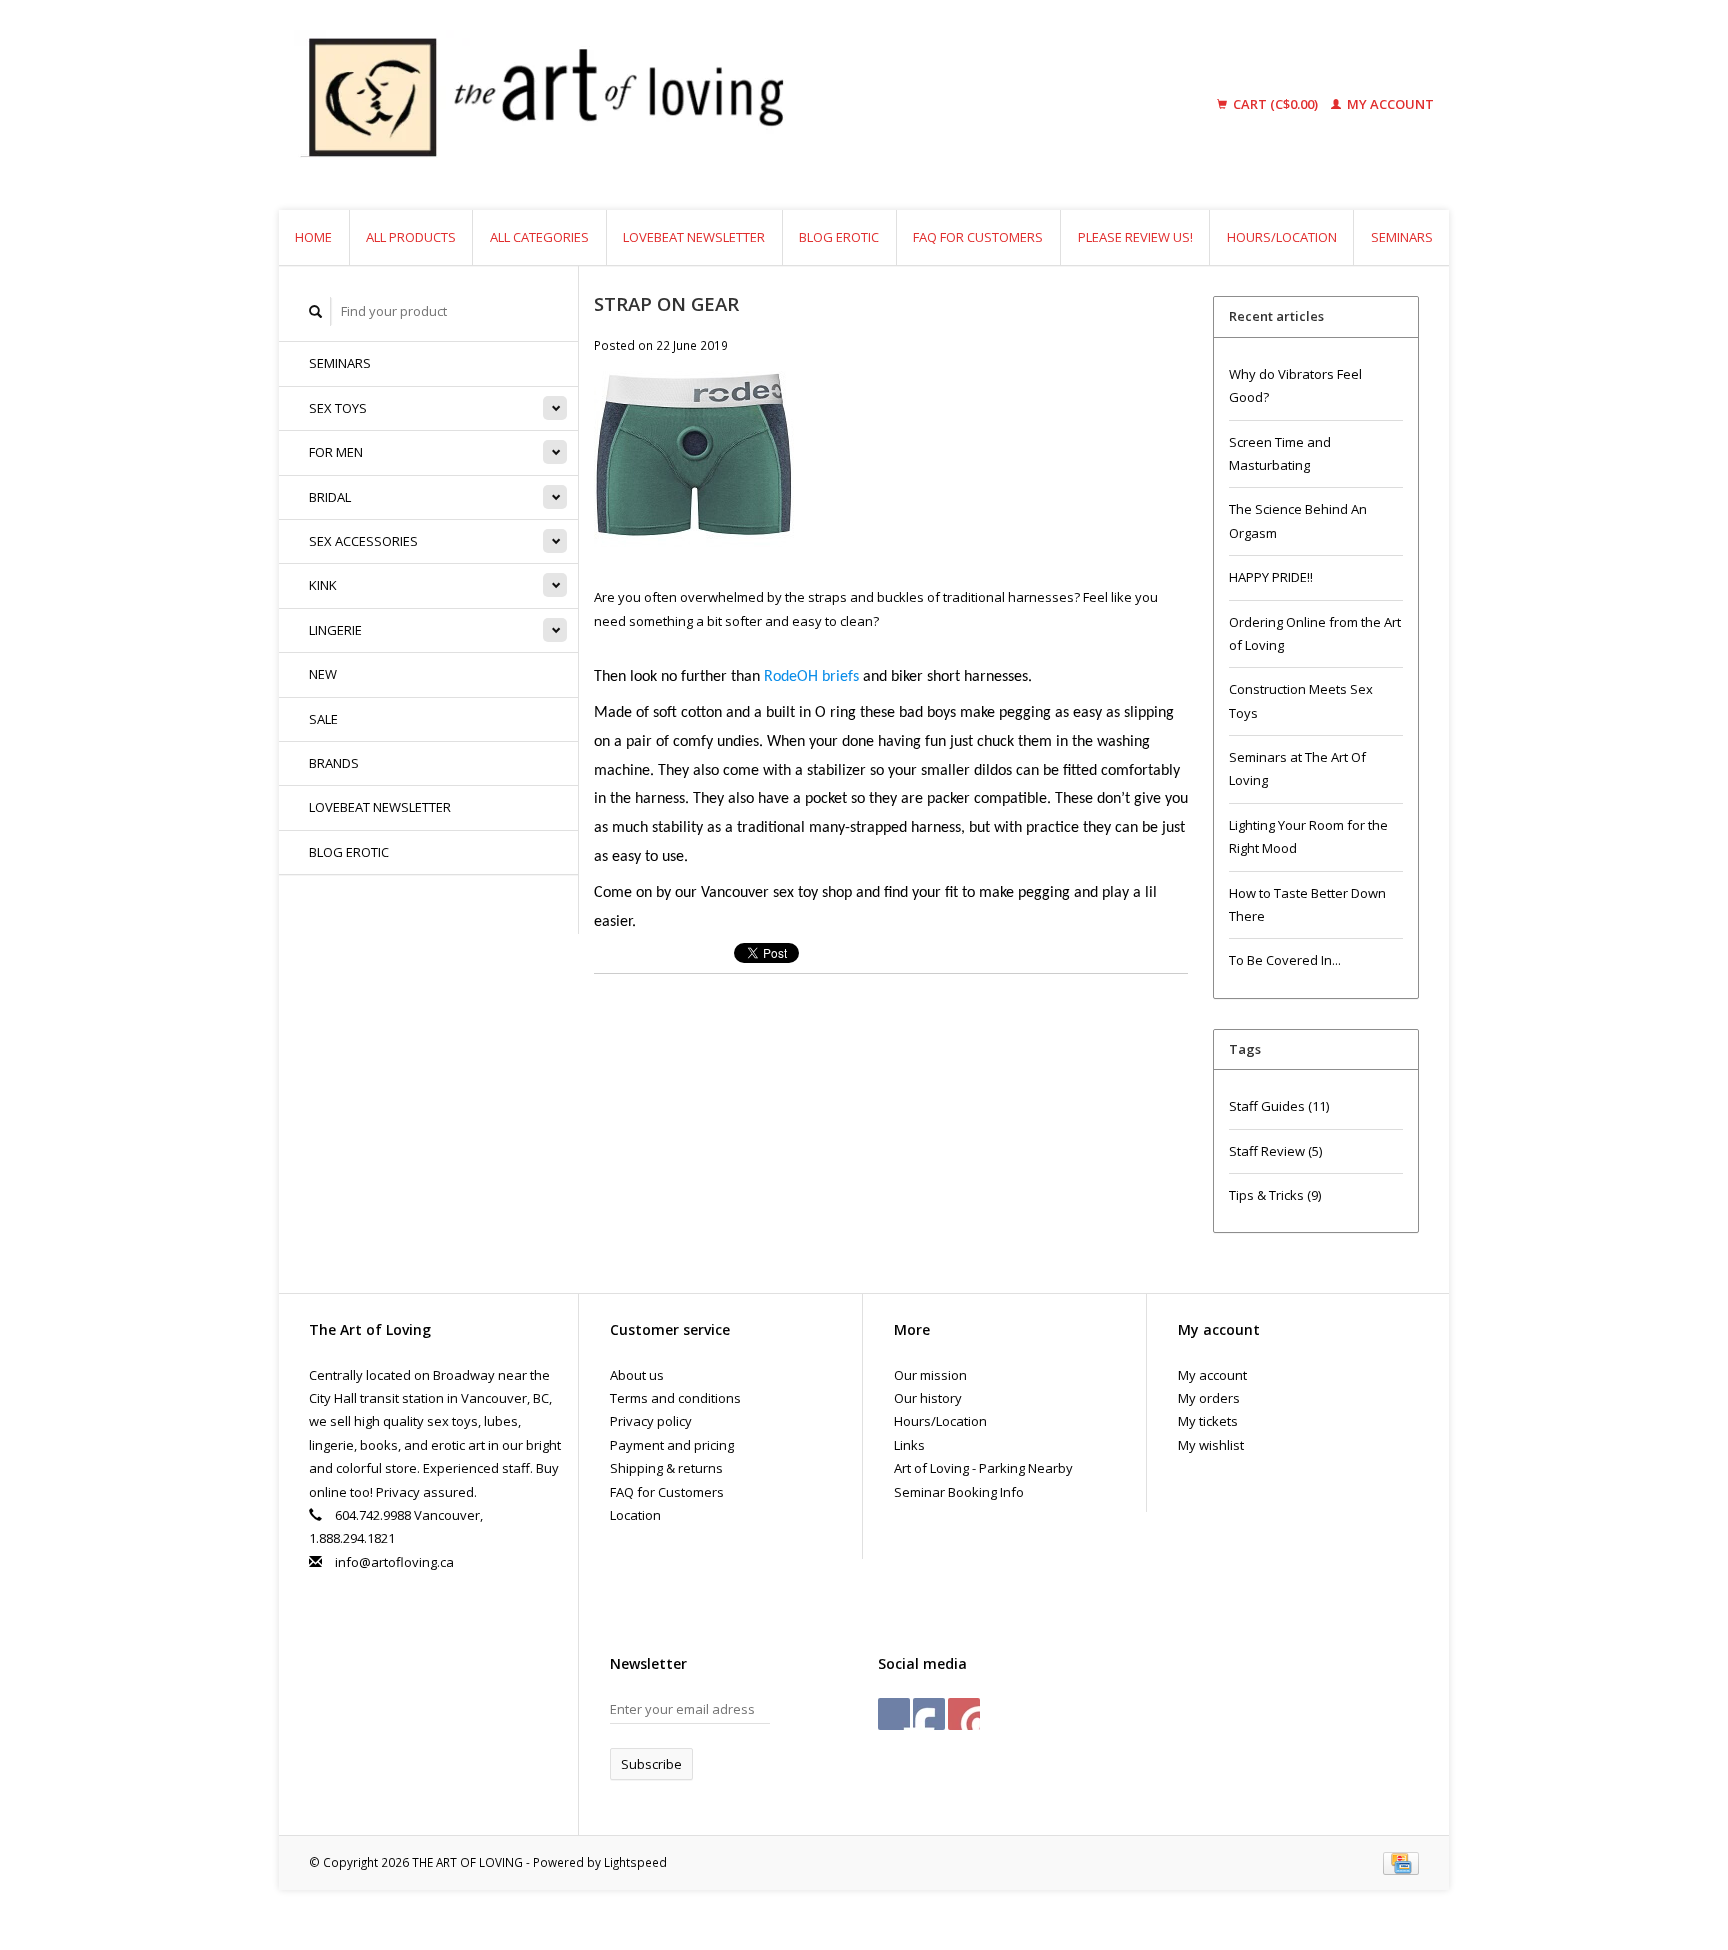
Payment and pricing (672, 1445)
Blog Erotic (839, 237)
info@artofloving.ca (394, 1562)
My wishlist (1211, 1445)
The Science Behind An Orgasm (1298, 520)
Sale (323, 719)
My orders (1209, 1398)
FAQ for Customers (978, 237)
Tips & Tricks (1275, 1195)
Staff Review (1275, 1151)
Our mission (930, 1375)
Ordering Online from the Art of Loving (1315, 633)
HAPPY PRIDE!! (1271, 577)
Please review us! (1135, 237)
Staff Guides (1279, 1106)
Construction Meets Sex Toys (1301, 700)
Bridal (330, 497)
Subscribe (651, 1764)
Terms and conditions (675, 1398)
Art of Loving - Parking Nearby (983, 1468)
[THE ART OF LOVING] (698, 105)
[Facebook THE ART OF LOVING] (894, 1714)
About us (637, 1375)
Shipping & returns (666, 1468)
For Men (336, 452)
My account (1389, 104)
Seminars (1402, 237)
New (323, 674)
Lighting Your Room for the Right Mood (1308, 836)
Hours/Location (1282, 237)
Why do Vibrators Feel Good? (1295, 385)
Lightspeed (635, 1862)
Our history (928, 1398)
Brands (334, 763)
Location (635, 1515)
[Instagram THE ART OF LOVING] (964, 1714)
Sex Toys (338, 408)
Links (909, 1445)
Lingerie (335, 630)
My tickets (1208, 1421)
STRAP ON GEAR (666, 303)
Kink (323, 585)
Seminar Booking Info (959, 1492)
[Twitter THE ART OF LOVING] (929, 1714)
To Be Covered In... (1285, 960)
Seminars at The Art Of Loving (1297, 768)
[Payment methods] (1401, 1862)
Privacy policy (651, 1421)
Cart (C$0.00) (1275, 104)
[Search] (316, 311)
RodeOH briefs (811, 677)
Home (313, 237)
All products (411, 237)
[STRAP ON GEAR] (694, 477)
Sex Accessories (363, 541)
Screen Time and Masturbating (1280, 453)
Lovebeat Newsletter (694, 237)
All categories (539, 237)
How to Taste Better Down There (1307, 904)
